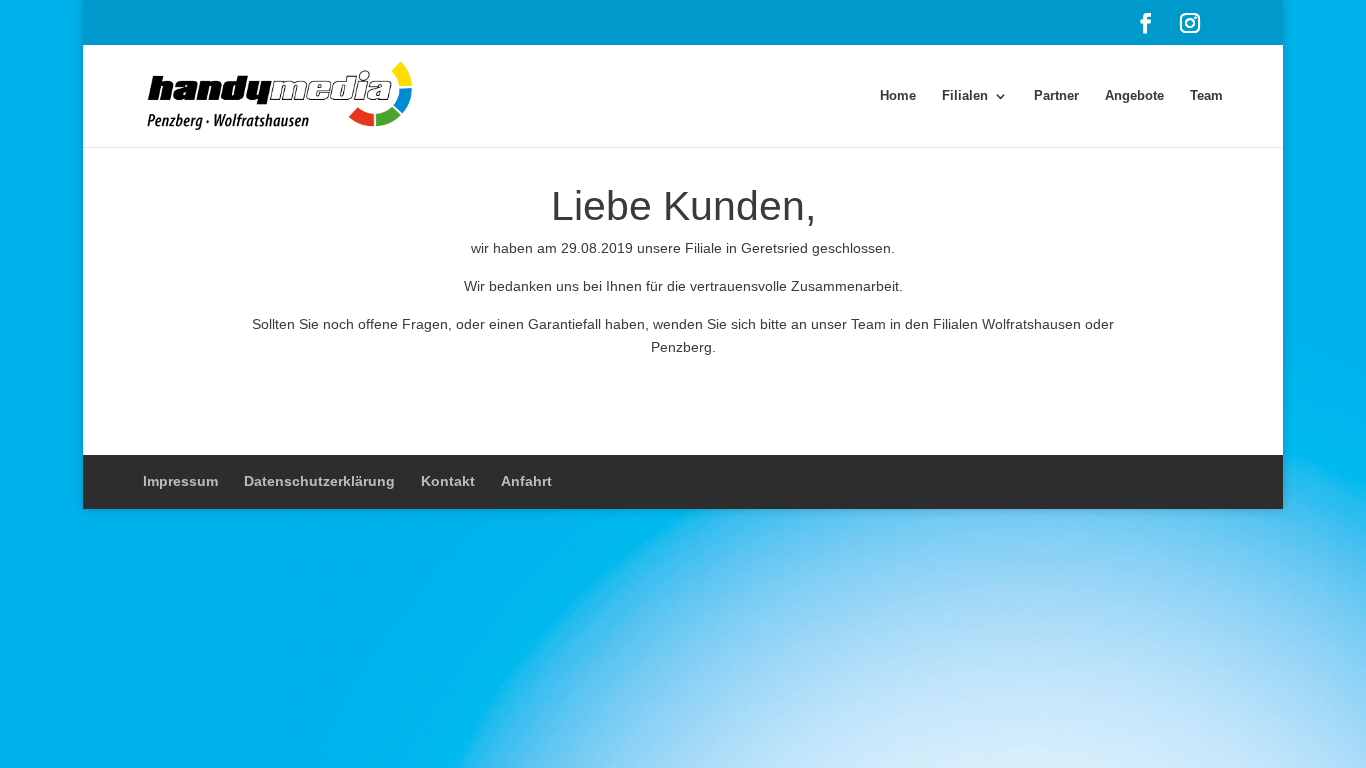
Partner (1056, 96)
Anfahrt (526, 481)
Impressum (180, 481)
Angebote (1134, 96)
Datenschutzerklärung (319, 481)
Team (1206, 96)
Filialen (965, 96)
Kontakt (448, 481)
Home (898, 96)
